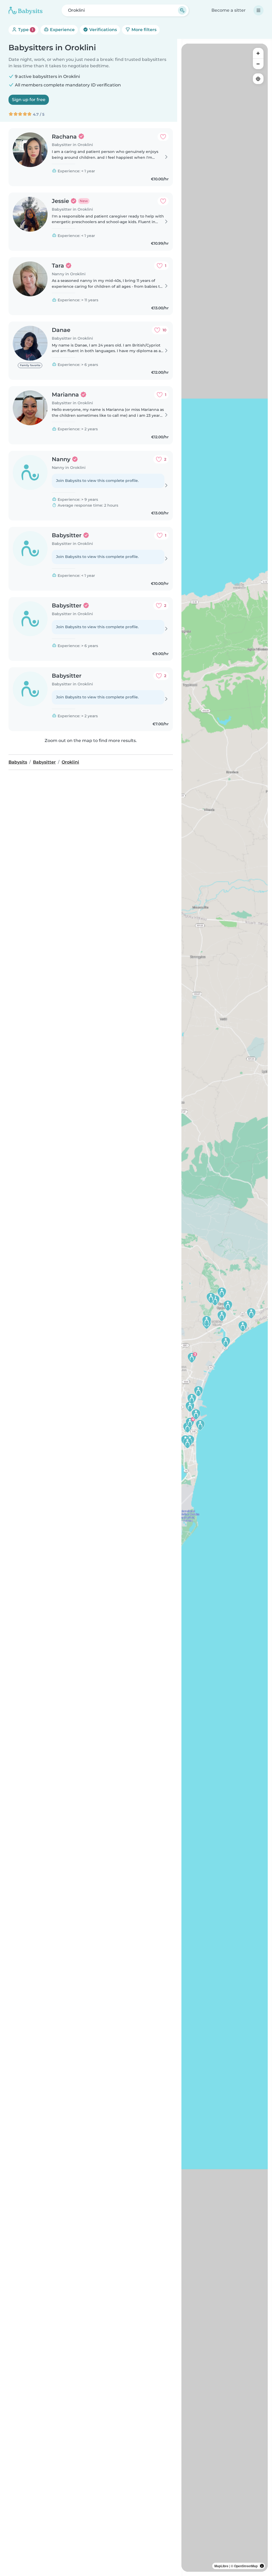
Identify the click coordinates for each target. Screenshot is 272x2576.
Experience (62, 30)
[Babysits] (25, 10)
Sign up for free (29, 100)
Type (25, 30)
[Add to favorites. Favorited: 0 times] (163, 137)
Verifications (103, 30)
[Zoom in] (258, 53)
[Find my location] (258, 79)
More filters (143, 30)
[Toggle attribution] (262, 2566)
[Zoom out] (258, 64)
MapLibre (221, 2566)
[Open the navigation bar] (258, 10)
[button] (226, 1342)
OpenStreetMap (246, 2566)
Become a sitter (229, 10)
